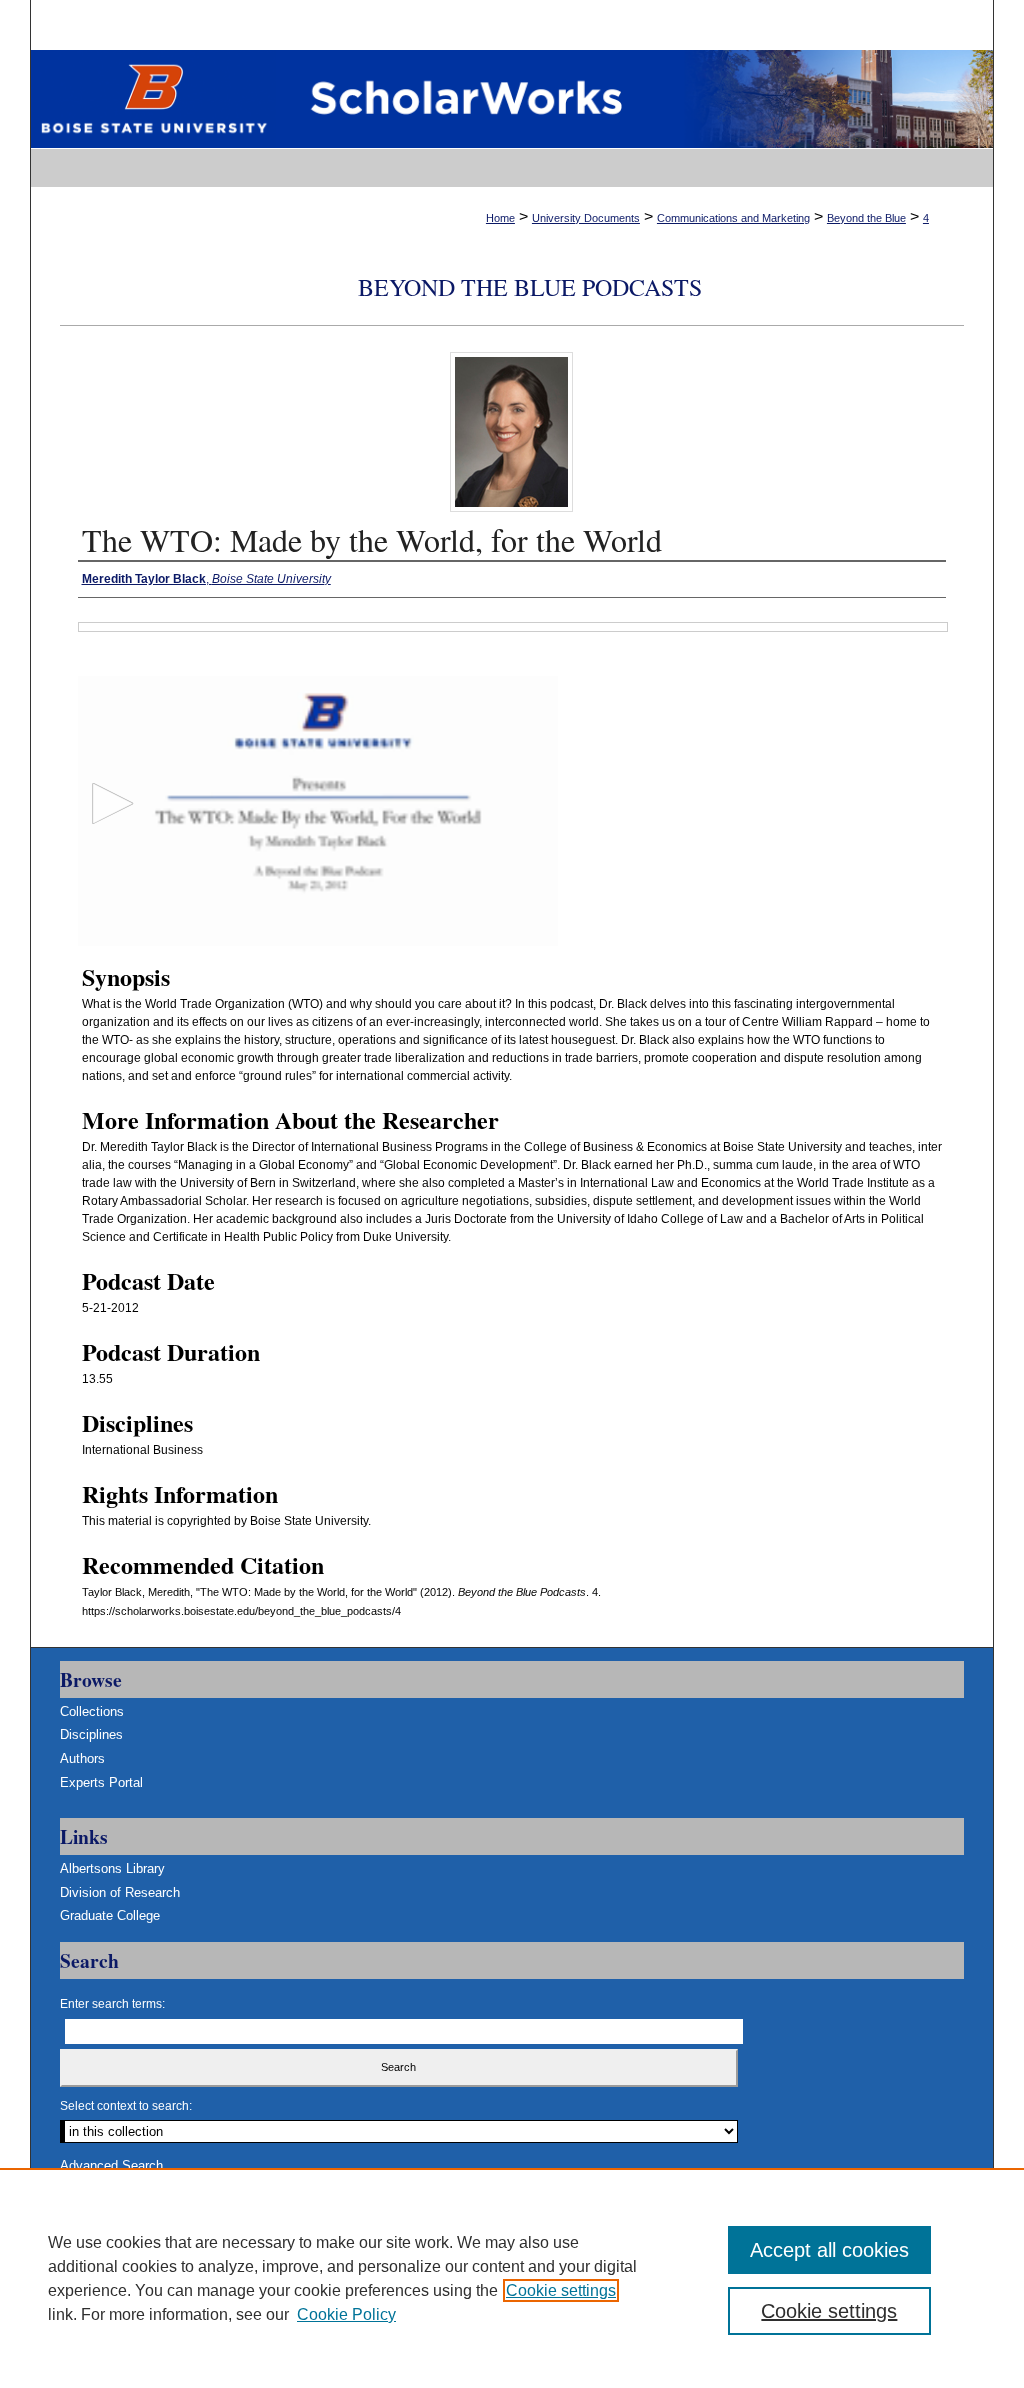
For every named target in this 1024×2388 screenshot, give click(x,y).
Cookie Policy (346, 2314)
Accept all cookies (829, 2250)
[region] (512, 2278)
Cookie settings (561, 2290)
